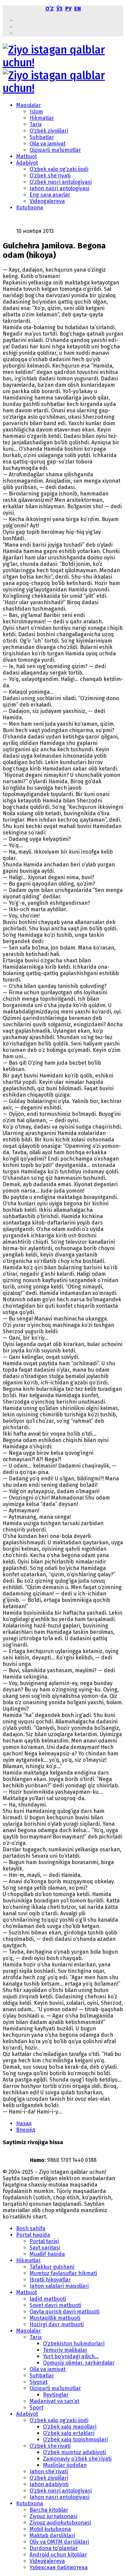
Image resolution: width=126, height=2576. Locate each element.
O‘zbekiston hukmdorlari (74, 2344)
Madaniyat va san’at (54, 2401)
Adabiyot (27, 163)
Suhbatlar (42, 137)
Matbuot (27, 156)
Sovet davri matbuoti (55, 2305)
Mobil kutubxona (50, 2529)
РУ (68, 9)
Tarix (36, 124)
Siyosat (38, 2382)
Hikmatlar (42, 118)
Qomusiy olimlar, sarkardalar (79, 2363)
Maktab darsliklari (52, 2535)
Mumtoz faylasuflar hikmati (63, 2273)
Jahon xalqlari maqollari (59, 2286)
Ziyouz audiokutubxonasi (60, 2523)
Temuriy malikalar (65, 2350)
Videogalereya (47, 201)
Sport (36, 2408)
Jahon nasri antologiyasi (59, 188)
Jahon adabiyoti (49, 2484)
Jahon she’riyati (49, 2471)
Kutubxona (30, 208)
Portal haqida (33, 2235)
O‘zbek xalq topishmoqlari (75, 2440)
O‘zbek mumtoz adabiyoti (74, 2452)
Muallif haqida (47, 2254)
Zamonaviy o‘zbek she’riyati (77, 2459)
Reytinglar (56, 2395)
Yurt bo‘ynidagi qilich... (71, 2356)
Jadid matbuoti (48, 2299)
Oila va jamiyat (48, 144)
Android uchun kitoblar (58, 2555)
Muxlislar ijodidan (65, 2465)
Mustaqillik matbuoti (55, 2318)
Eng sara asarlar (50, 195)
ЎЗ (59, 9)
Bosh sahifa (31, 2228)
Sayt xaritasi (45, 2248)
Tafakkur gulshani (52, 2267)
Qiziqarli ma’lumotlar (55, 150)
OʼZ (50, 9)
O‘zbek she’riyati (50, 176)
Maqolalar (29, 105)
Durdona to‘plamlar (54, 2548)
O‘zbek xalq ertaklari (69, 2433)
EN (78, 9)
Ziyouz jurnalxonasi (53, 2516)
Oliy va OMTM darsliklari (59, 2542)
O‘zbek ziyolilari (49, 131)
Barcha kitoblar (49, 2510)
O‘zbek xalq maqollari (70, 2427)
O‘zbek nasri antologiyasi (61, 182)
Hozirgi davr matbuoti (57, 2324)
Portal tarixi (44, 2241)
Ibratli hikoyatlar (50, 2280)
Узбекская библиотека (59, 2567)
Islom (36, 112)
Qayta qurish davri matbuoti (65, 2312)
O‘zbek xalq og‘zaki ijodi (59, 169)
